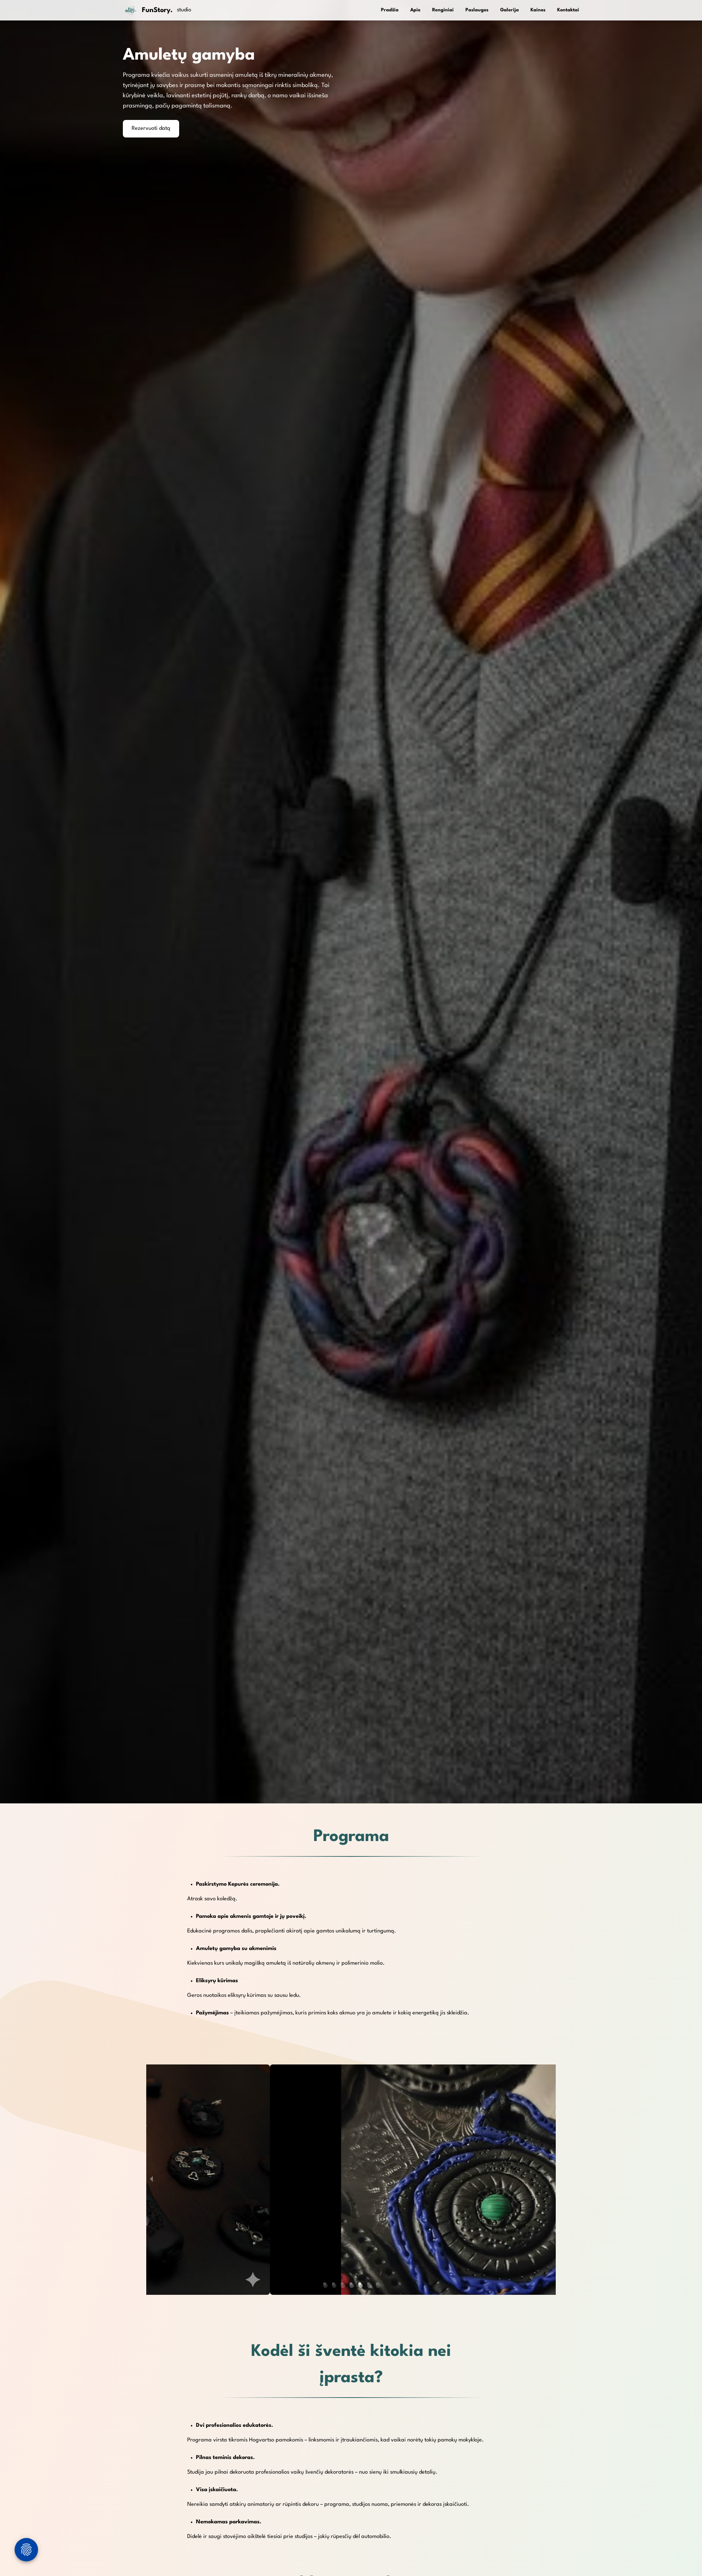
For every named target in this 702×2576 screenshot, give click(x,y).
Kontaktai (568, 10)
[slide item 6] (369, 2286)
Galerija (509, 10)
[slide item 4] (352, 2286)
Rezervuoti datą (151, 129)
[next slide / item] (551, 2180)
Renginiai (443, 10)
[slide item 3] (343, 2286)
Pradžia (390, 10)
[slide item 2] (334, 2286)
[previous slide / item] (151, 2180)
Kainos (538, 10)
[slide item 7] (378, 2286)
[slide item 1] (325, 2286)
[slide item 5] (361, 2286)
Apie (415, 10)
